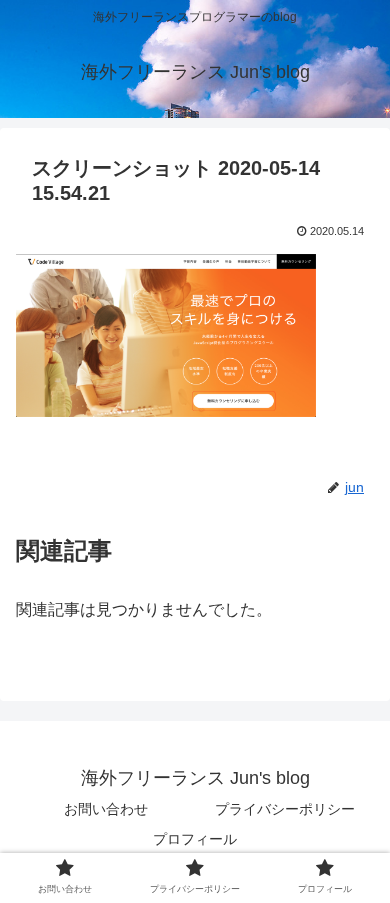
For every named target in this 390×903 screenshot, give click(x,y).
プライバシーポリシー (285, 809)
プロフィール (195, 839)
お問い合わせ (106, 809)
